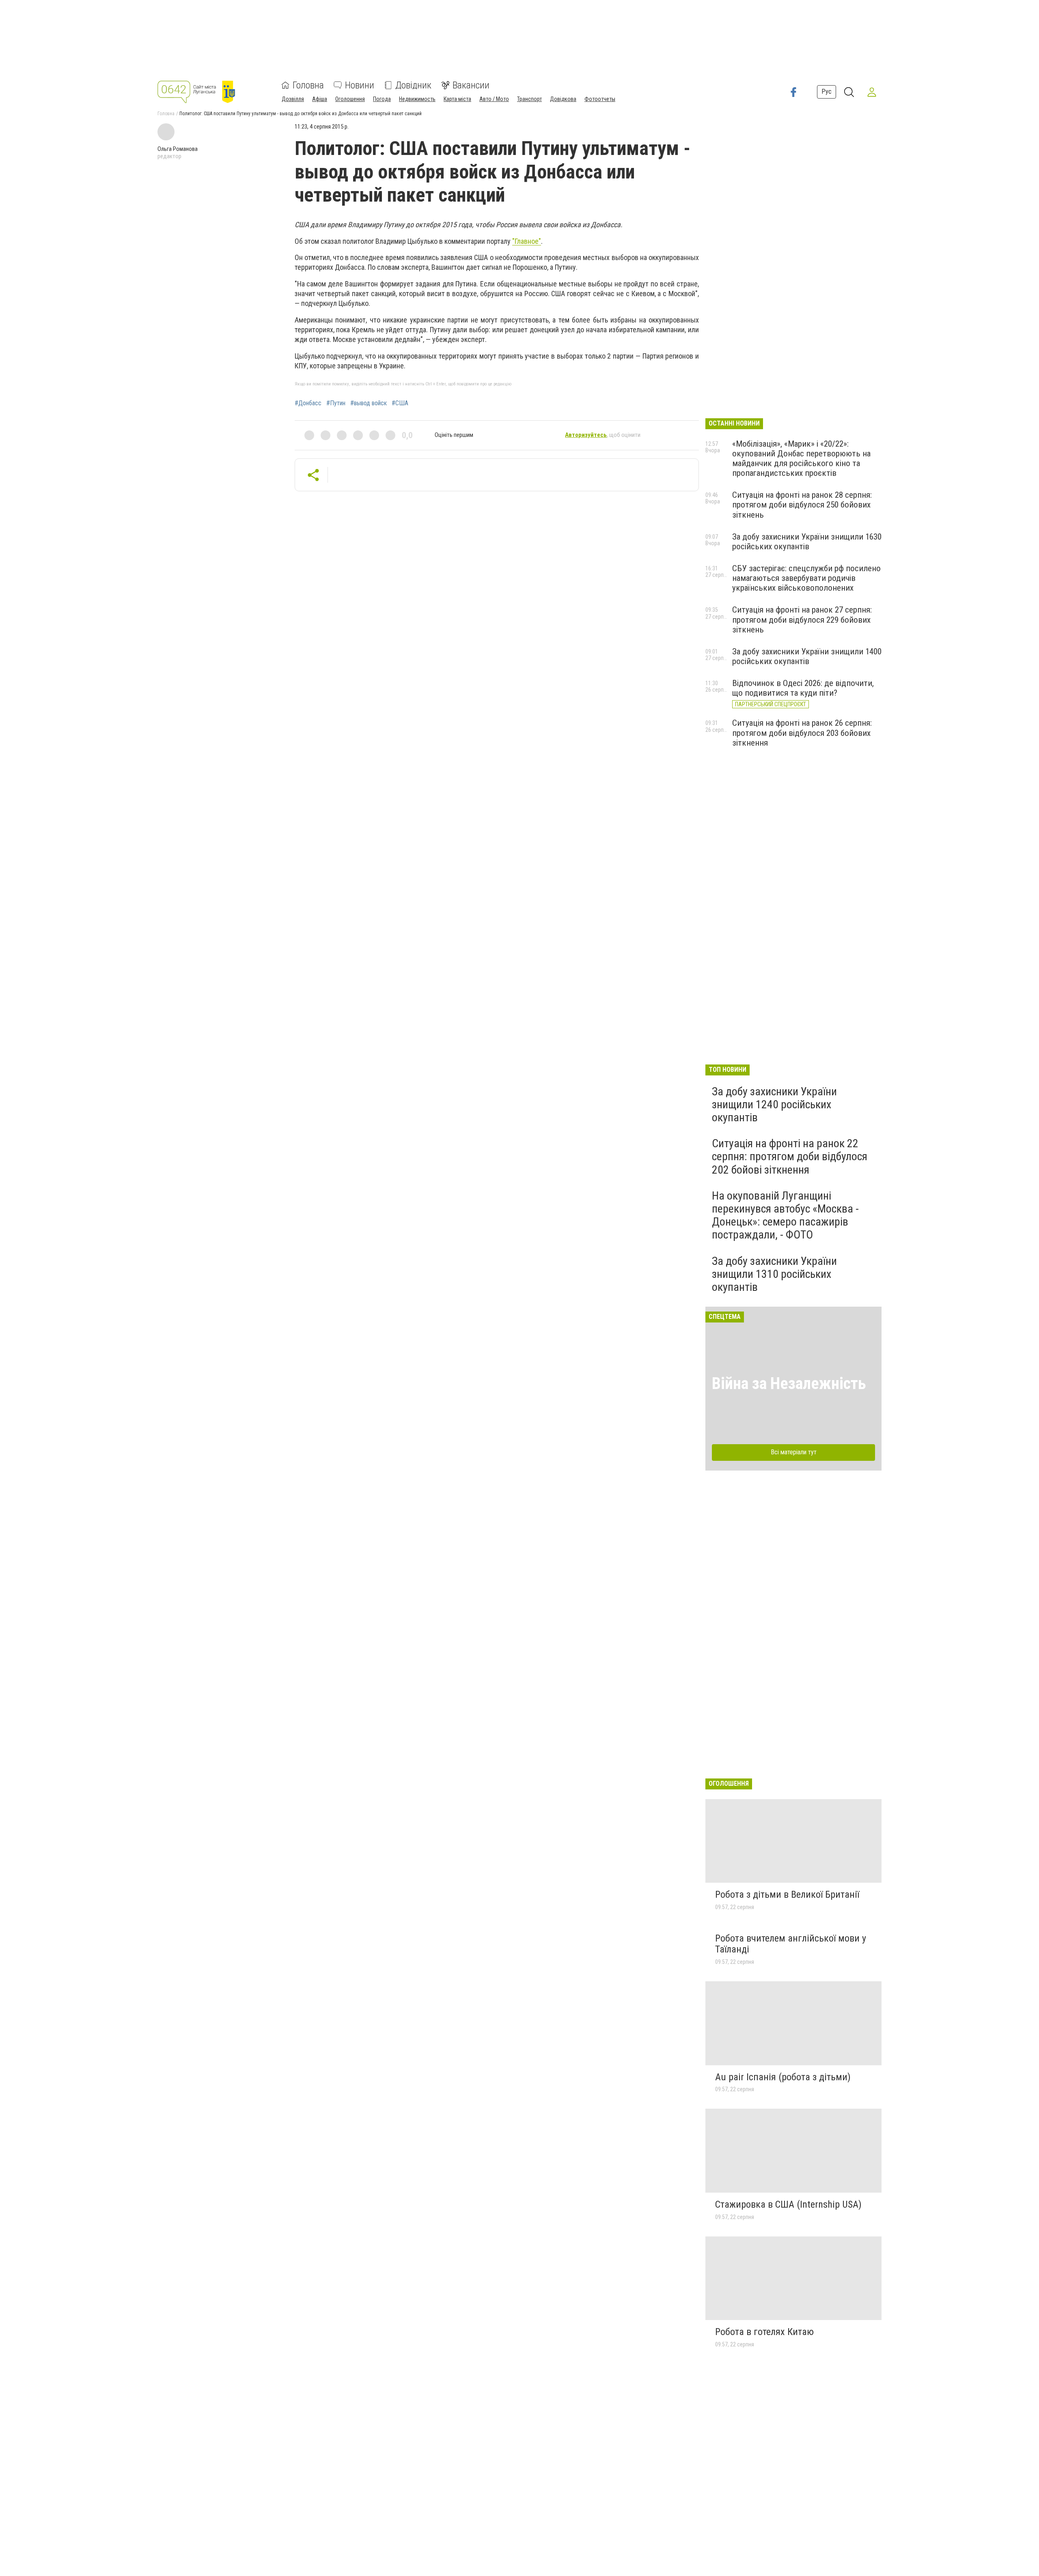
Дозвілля (293, 99)
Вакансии (471, 85)
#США (400, 403)
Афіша (320, 99)
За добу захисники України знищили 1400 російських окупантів (807, 656)
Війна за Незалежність (789, 1384)
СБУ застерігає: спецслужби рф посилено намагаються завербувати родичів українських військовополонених (806, 578)
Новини (360, 85)
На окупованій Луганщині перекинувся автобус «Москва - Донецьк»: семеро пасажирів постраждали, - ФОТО (785, 1215)
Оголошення (350, 99)
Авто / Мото (494, 99)
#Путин (336, 403)
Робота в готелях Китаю (764, 2332)
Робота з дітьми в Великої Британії (787, 1894)
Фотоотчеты (600, 99)
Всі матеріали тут (794, 1452)
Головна (308, 85)
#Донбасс (308, 403)
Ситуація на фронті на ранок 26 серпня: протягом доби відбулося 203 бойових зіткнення (802, 733)
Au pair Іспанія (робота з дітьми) (783, 2077)
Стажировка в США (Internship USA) (788, 2204)
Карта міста (457, 99)
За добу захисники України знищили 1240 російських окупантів (774, 1104)
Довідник (413, 85)
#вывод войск (369, 403)
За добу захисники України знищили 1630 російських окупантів (807, 542)
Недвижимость (417, 99)
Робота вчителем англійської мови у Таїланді (791, 1944)
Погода (382, 99)
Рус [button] (827, 91)
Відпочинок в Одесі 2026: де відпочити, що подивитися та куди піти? (803, 688)
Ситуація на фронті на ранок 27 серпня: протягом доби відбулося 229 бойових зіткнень (802, 619)
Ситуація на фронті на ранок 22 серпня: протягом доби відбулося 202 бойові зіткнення (790, 1156)
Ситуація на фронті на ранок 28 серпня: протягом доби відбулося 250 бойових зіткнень (802, 505)
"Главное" (527, 241)
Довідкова (563, 99)
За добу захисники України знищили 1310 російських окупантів (774, 1274)
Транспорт (529, 99)
